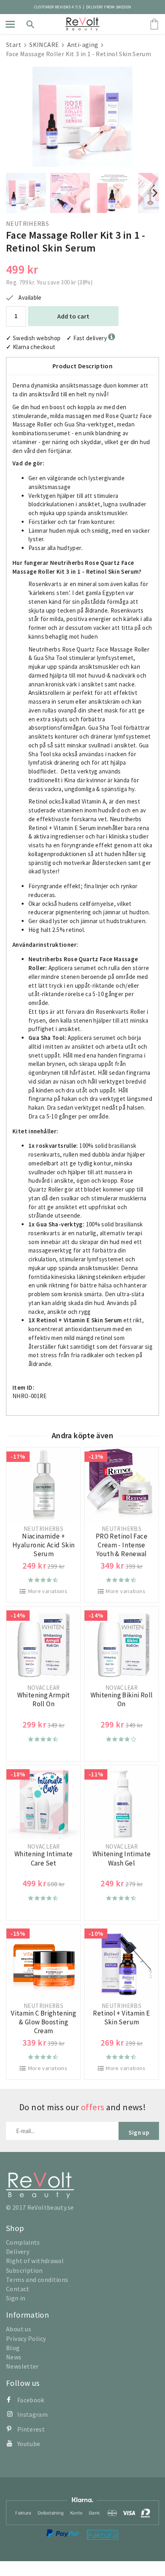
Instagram (32, 2414)
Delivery (18, 2251)
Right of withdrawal (35, 2261)
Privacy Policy (26, 2338)
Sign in (16, 2298)
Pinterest (31, 2429)
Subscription (24, 2270)
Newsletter (22, 2366)
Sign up (139, 2132)
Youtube (29, 2444)
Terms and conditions (37, 2280)
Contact (18, 2289)
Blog (13, 2348)
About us (19, 2329)
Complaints (23, 2242)
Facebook (31, 2400)
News (14, 2357)
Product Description (82, 366)
